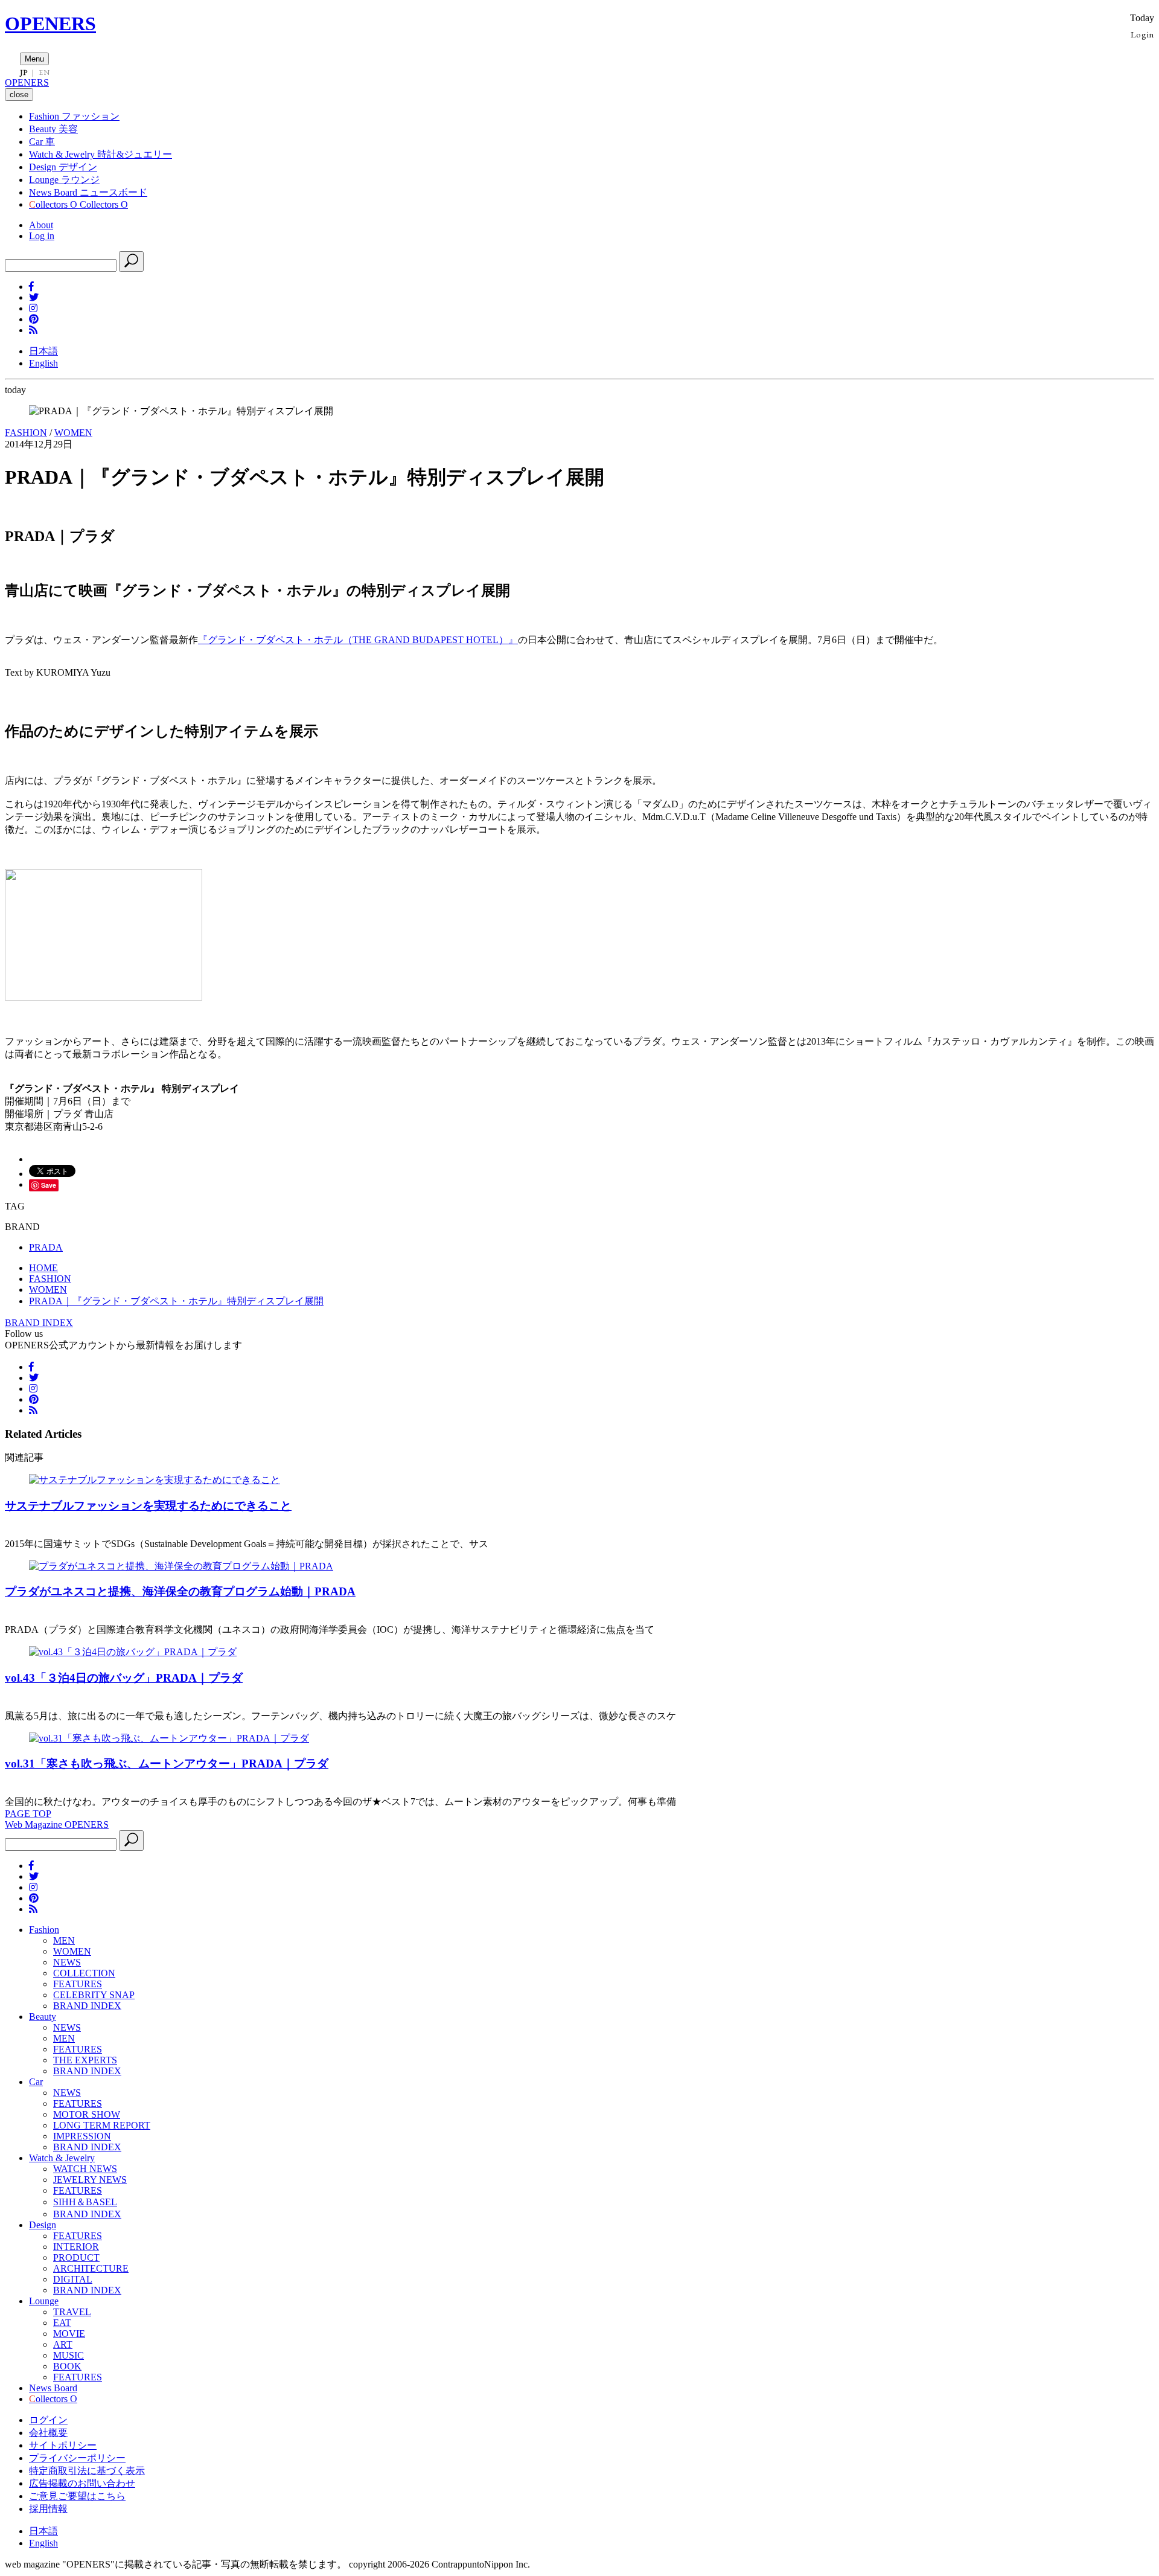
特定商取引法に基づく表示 (87, 2471)
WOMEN (73, 433)
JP (24, 72)
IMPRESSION (82, 2136)
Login (1142, 34)
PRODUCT (76, 2257)
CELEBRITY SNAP (94, 1995)
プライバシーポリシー (77, 2458)
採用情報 (48, 2509)
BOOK (67, 2366)
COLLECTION (84, 1973)
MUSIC (69, 2355)
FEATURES (78, 1984)
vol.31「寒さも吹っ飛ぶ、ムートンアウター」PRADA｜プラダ (167, 1764)
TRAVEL (72, 2312)
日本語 (43, 351)
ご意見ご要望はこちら (77, 2496)
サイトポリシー (63, 2445)
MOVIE (69, 2334)
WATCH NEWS (85, 2169)
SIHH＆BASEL (85, 2202)
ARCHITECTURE (91, 2268)
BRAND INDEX (39, 1323)
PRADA (46, 1247)
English (43, 363)
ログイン (48, 2420)
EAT (62, 2323)
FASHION (26, 433)
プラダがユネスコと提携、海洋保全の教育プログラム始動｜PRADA (180, 1591)
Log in (42, 236)
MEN (64, 1940)
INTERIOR (76, 2247)
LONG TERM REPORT (102, 2125)
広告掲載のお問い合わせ (82, 2483)
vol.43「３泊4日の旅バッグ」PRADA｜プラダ (124, 1678)
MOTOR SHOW (87, 2114)
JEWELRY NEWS (90, 2180)
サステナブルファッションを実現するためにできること (148, 1506)
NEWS (67, 1962)
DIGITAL (73, 2279)
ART (63, 2344)
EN (44, 72)
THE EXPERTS (85, 2060)
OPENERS (50, 24)
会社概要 (48, 2433)
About (41, 225)
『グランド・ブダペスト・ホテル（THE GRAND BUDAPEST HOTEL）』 (358, 640)
